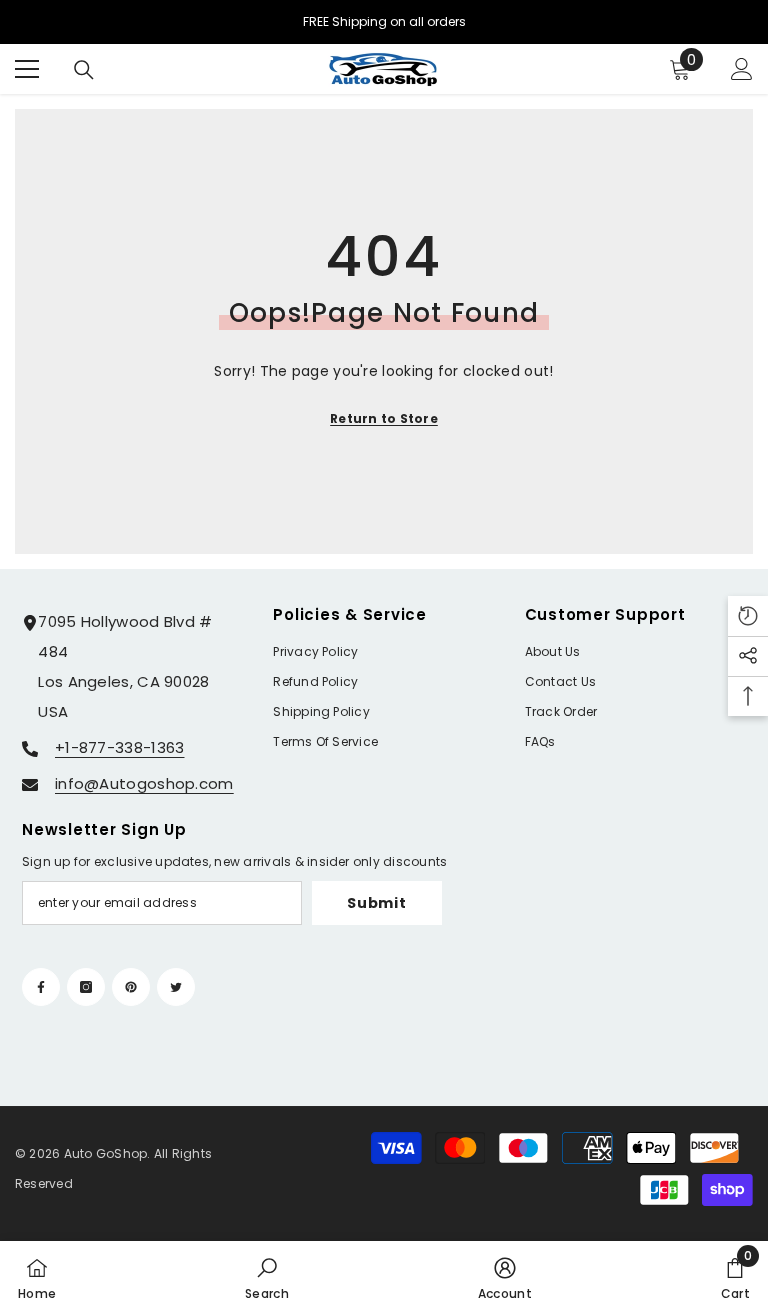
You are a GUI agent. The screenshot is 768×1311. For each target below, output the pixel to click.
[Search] (84, 70)
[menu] (27, 69)
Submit (376, 903)
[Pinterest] (131, 987)
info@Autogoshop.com (144, 783)
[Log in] (742, 69)
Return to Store (384, 418)
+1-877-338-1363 (120, 747)
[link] (267, 1276)
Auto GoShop (106, 1153)
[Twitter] (176, 987)
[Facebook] (41, 987)
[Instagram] (86, 987)
